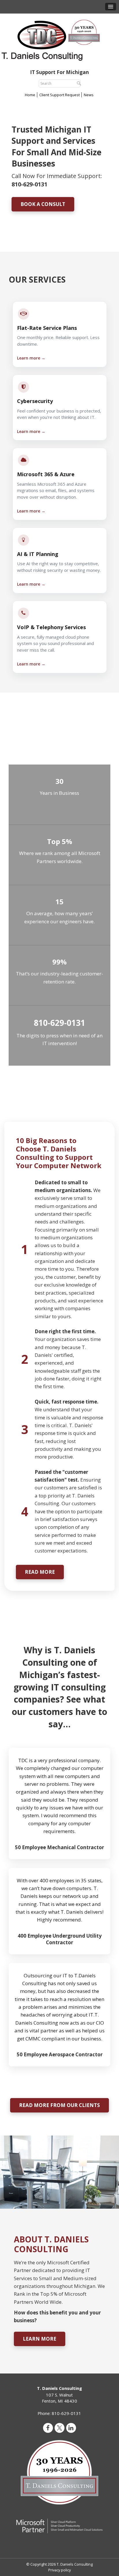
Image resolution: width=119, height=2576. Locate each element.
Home (30, 95)
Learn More (40, 2339)
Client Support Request (59, 95)
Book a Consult (43, 204)
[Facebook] (48, 2428)
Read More (40, 1572)
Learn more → (31, 358)
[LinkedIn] (71, 2428)
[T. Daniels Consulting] (59, 39)
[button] (111, 7)
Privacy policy (59, 2570)
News (89, 95)
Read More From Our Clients (59, 2105)
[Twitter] (59, 2428)
